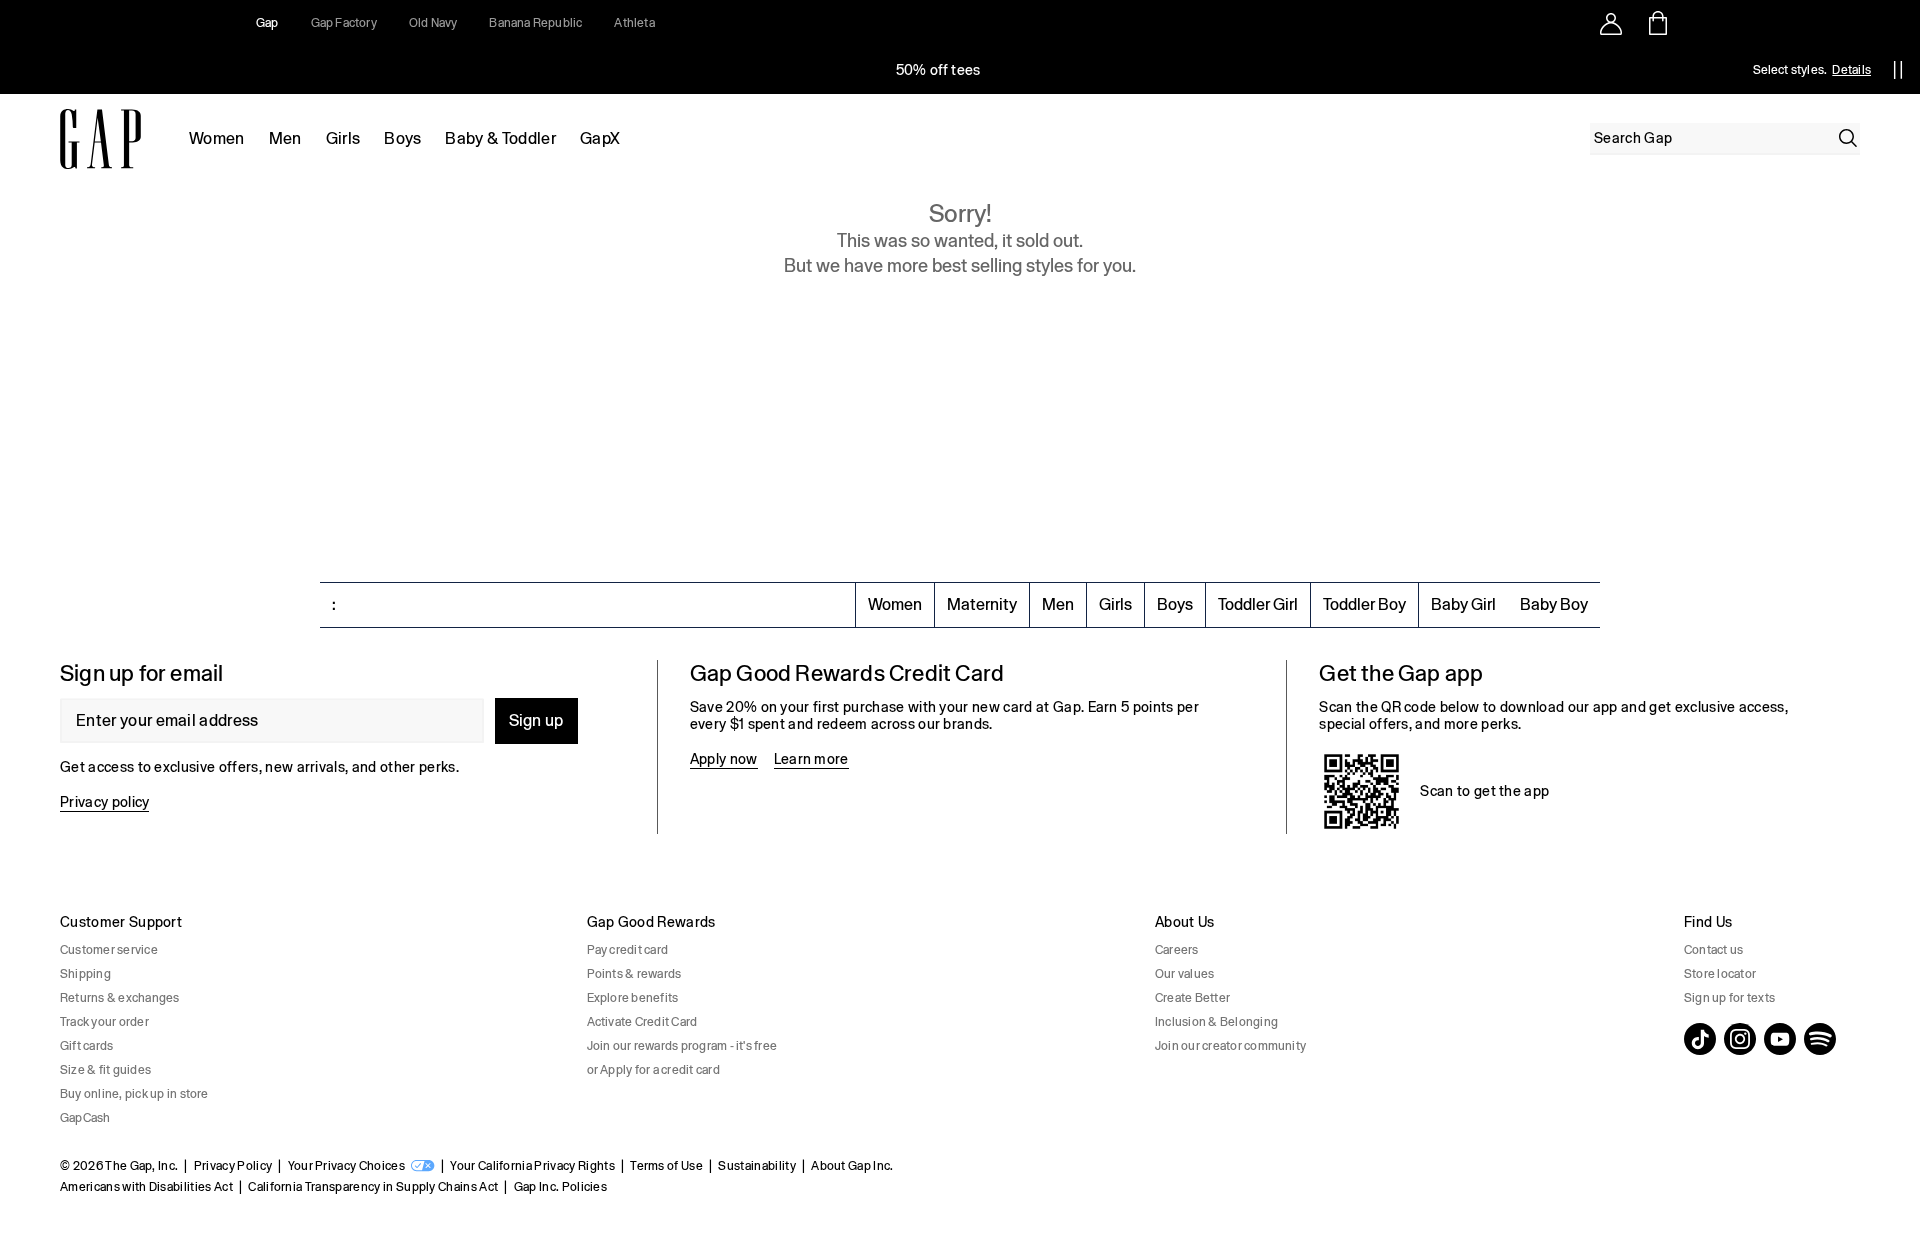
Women (217, 138)
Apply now (724, 759)
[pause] (1898, 70)
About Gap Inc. (852, 1166)
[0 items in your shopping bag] (1656, 23)
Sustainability (756, 1166)
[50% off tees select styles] (938, 70)
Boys (402, 138)
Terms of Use (666, 1166)
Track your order (104, 1022)
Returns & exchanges (120, 998)
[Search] (1848, 138)
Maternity (982, 604)
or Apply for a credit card (653, 1070)
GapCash (85, 1118)
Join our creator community (1230, 1046)
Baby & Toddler (500, 138)
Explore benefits (633, 998)
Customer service (109, 950)
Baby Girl (1463, 604)
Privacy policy (104, 802)
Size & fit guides (105, 1070)
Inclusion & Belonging (1216, 1022)
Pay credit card (628, 950)
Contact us (1713, 950)
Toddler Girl (1258, 604)
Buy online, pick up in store (134, 1094)
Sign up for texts (1729, 998)
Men (285, 138)
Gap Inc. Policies (560, 1187)
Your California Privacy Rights (532, 1166)
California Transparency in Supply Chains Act (373, 1187)
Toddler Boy (1364, 604)
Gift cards (86, 1046)
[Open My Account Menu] (1611, 23)
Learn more (811, 759)
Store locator (1720, 974)
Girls (343, 138)
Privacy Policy (233, 1166)
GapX (600, 138)
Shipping (85, 974)
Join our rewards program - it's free (682, 1046)
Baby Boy (1554, 604)
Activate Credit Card (642, 1022)
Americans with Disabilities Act (146, 1187)
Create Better (1192, 998)
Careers (1177, 950)
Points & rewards (634, 974)
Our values (1184, 974)
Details (1851, 70)
